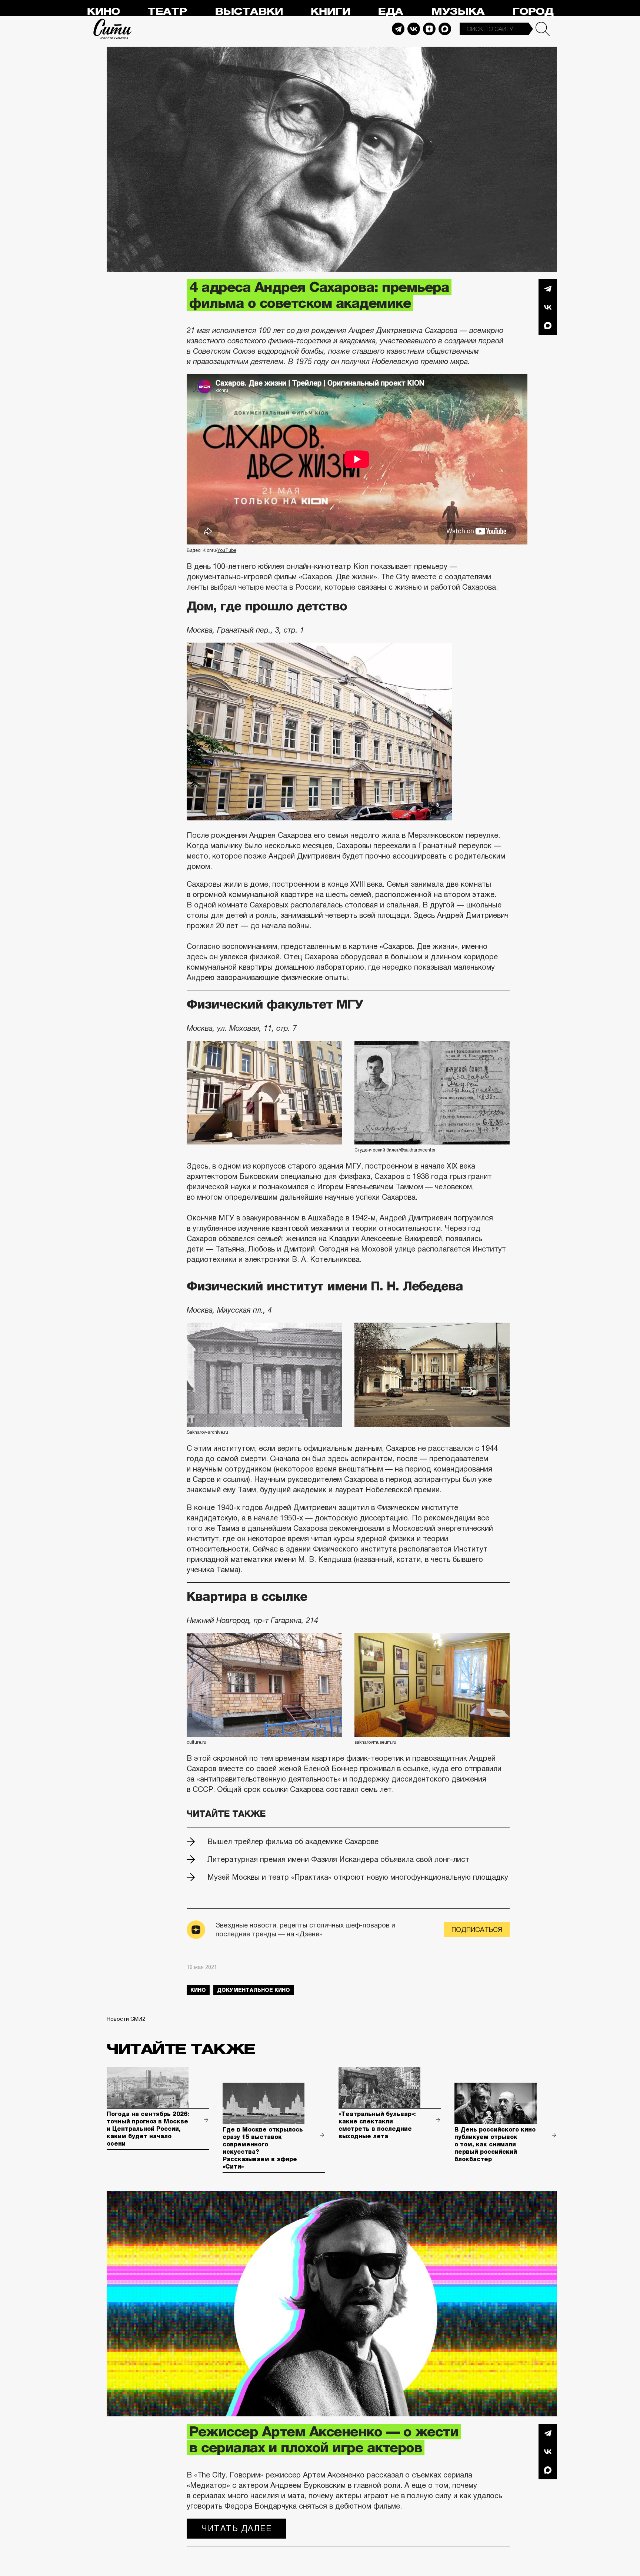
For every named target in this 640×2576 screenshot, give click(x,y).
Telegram (398, 29)
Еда (390, 12)
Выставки (249, 12)
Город (533, 12)
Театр (167, 12)
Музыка (458, 12)
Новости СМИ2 (126, 2019)
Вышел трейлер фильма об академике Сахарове (293, 1842)
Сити (113, 29)
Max (445, 29)
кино (198, 1990)
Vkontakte (414, 29)
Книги (330, 12)
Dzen (429, 29)
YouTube (227, 550)
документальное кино (254, 1990)
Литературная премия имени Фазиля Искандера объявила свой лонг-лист (338, 1859)
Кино (103, 12)
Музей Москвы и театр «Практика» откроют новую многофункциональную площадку (358, 1877)
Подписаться (477, 1930)
